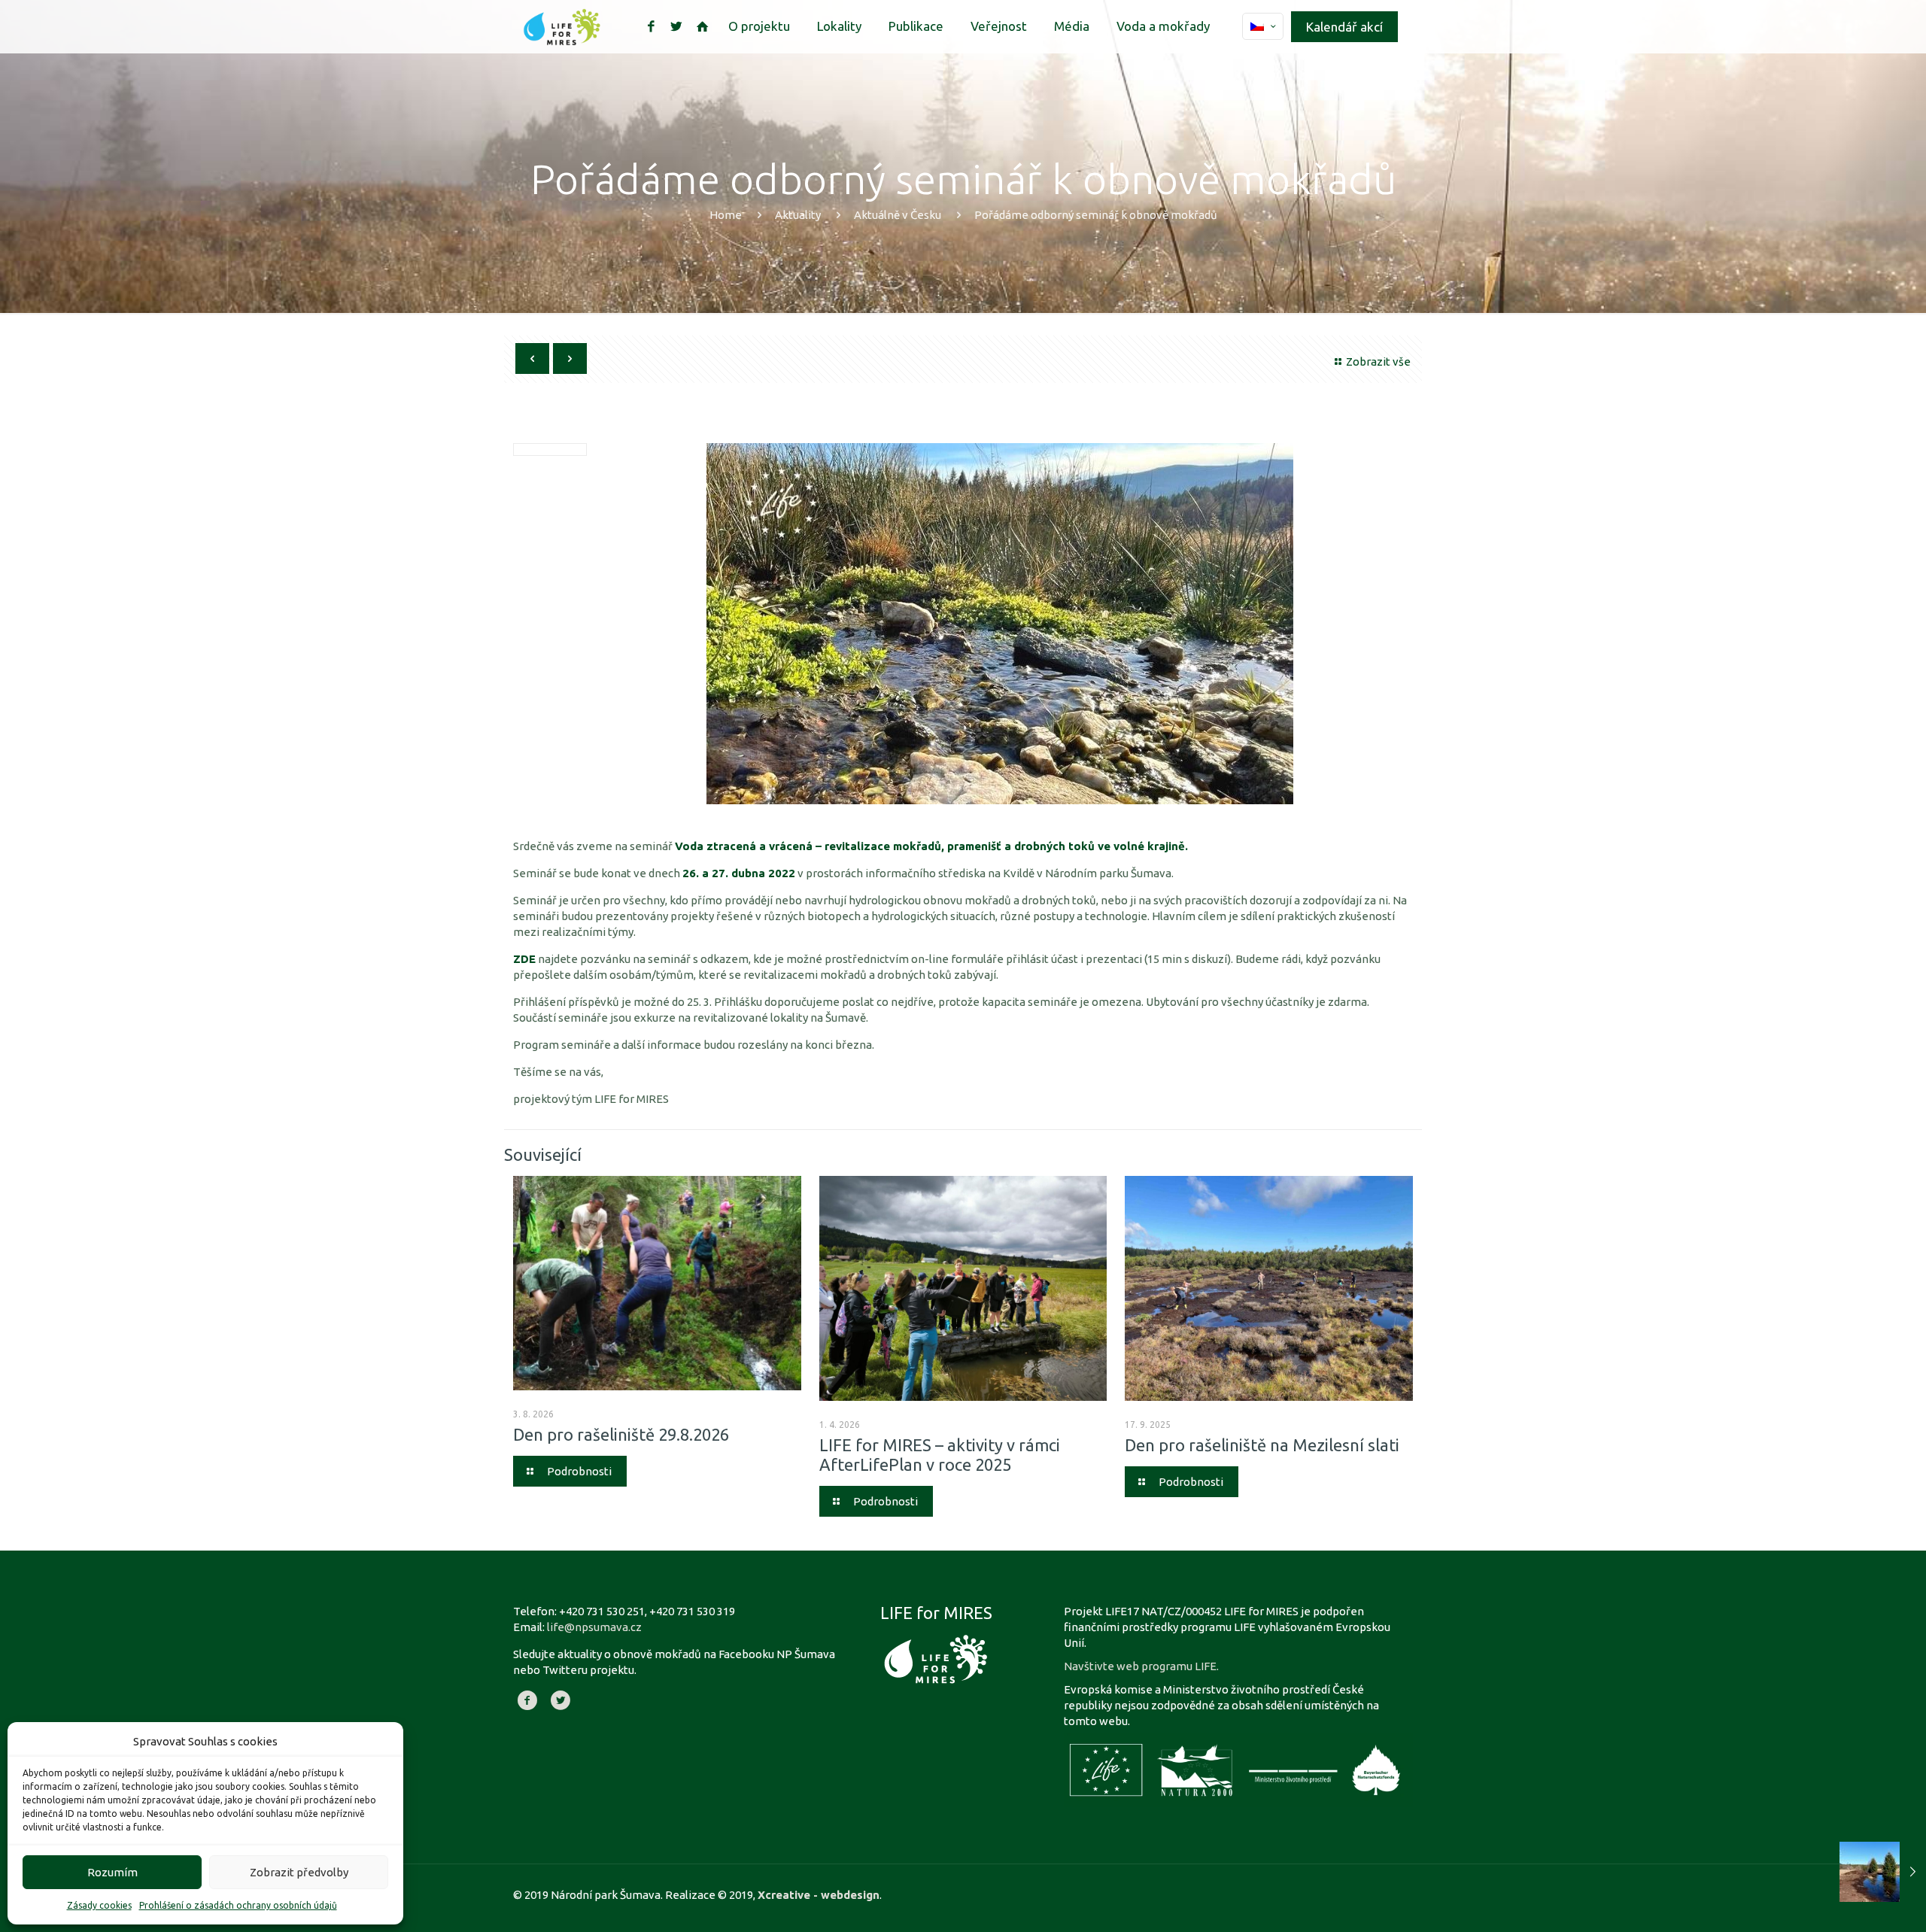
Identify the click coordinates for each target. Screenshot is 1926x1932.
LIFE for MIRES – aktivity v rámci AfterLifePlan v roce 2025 (940, 1455)
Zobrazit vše (1378, 361)
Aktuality (798, 215)
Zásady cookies (99, 1905)
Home (726, 215)
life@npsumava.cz (594, 1627)
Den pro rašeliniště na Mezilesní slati (1262, 1445)
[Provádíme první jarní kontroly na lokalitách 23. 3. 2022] (1883, 1872)
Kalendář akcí (1344, 27)
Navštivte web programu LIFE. (1141, 1666)
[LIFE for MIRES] (562, 26)
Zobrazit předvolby (299, 1872)
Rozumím (112, 1872)
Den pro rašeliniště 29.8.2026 (621, 1434)
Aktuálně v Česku (898, 215)
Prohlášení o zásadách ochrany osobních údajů (238, 1905)
